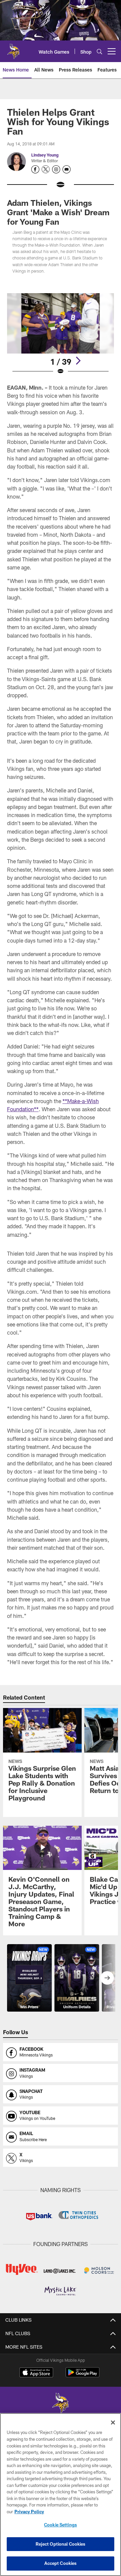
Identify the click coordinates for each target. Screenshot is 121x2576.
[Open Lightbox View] (61, 334)
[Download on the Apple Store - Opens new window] (36, 2373)
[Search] (99, 51)
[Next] (78, 361)
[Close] (113, 2423)
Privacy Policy (29, 2512)
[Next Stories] (107, 1978)
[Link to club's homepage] (13, 49)
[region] (61, 2495)
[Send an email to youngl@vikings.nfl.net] (67, 169)
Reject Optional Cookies (61, 2544)
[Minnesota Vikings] (61, 2404)
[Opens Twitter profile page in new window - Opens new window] (46, 169)
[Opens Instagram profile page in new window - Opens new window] (56, 169)
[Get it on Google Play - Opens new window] (83, 2376)
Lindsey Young (45, 155)
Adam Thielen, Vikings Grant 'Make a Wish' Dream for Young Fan (58, 212)
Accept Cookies (61, 2563)
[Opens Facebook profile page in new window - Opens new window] (35, 169)
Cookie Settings (61, 2525)
